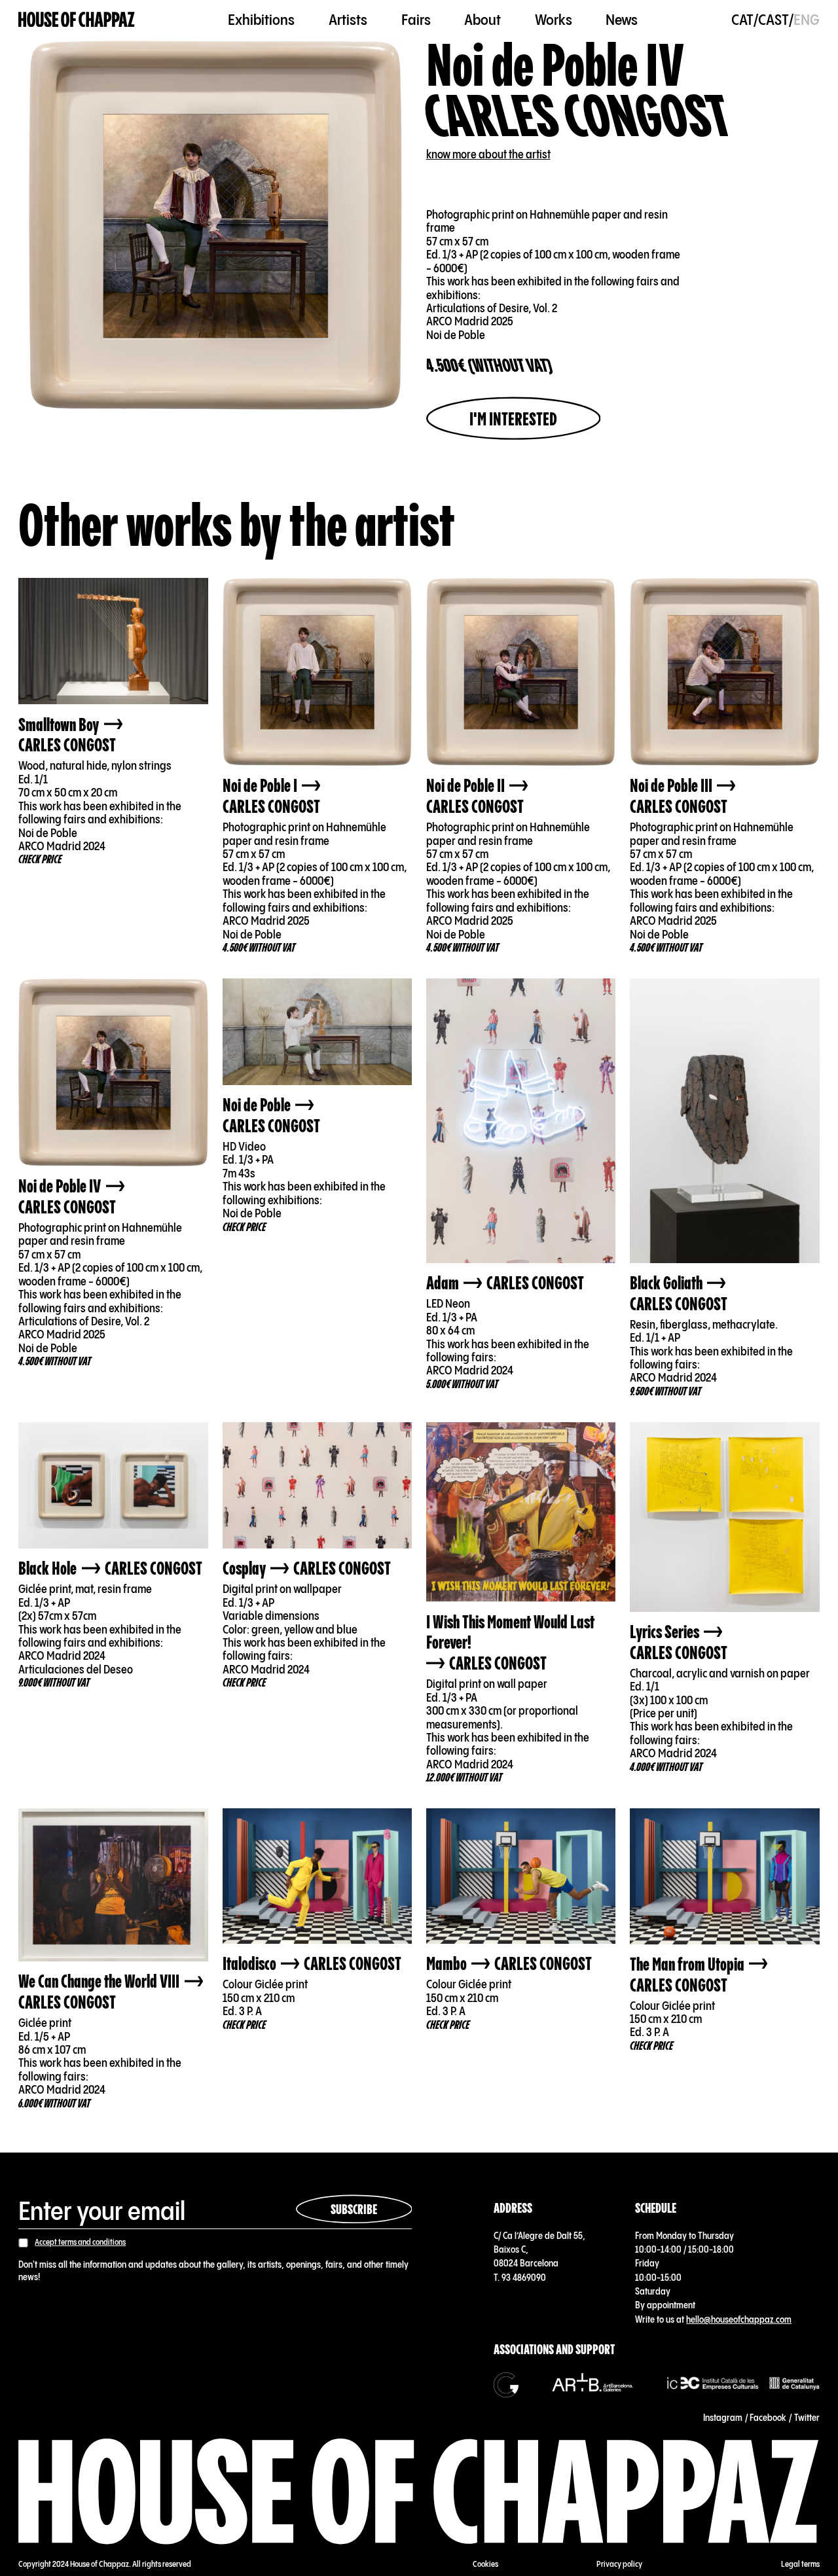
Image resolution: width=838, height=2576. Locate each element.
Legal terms (800, 2565)
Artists (348, 20)
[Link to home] (77, 21)
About (483, 20)
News (622, 20)
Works (554, 20)
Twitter (807, 2418)
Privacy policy (619, 2565)
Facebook (768, 2418)
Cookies (485, 2565)
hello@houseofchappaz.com (739, 2320)
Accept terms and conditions (80, 2243)
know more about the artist (488, 155)
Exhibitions (261, 20)
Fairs (416, 20)
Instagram (723, 2418)
